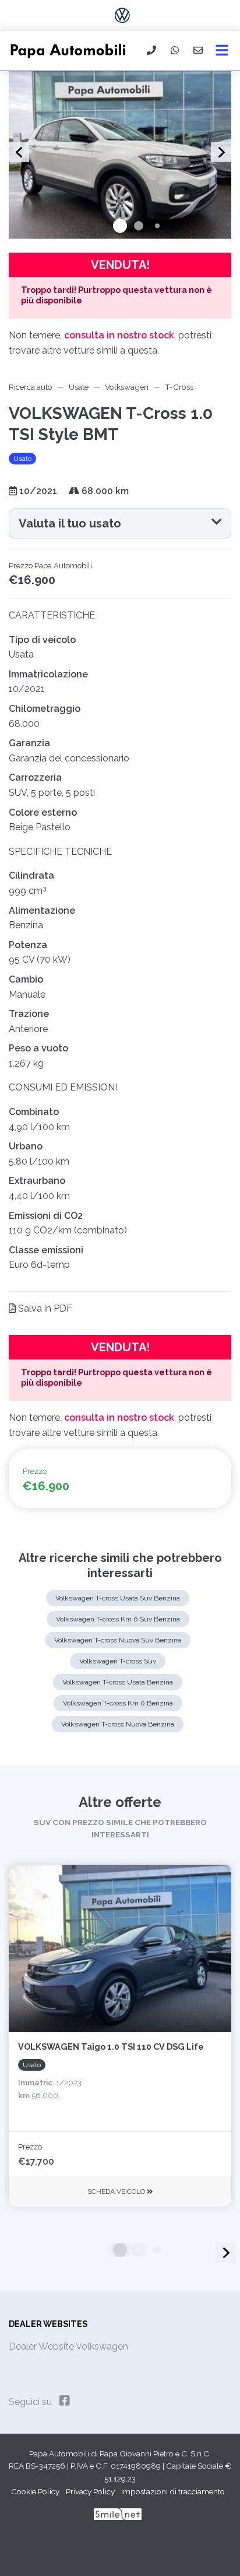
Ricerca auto (31, 387)
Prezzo (30, 2147)
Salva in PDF (44, 1308)
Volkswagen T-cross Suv (118, 1661)
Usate (79, 387)
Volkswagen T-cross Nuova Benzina (118, 1724)
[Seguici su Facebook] (65, 2401)
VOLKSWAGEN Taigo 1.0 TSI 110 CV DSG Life (111, 2047)
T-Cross (179, 387)
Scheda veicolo (117, 2191)
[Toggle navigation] (222, 51)
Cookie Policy (35, 2491)
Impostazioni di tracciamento (173, 2491)
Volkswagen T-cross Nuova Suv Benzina (118, 1640)
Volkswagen (127, 387)
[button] (120, 226)
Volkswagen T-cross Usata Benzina (118, 1682)
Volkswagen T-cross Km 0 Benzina (118, 1703)
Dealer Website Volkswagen (68, 2346)
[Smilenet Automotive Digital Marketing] (118, 2514)
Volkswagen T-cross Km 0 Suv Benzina (118, 1619)
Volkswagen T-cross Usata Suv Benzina (118, 1598)
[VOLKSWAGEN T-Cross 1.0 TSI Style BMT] (120, 154)
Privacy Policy (90, 2491)
